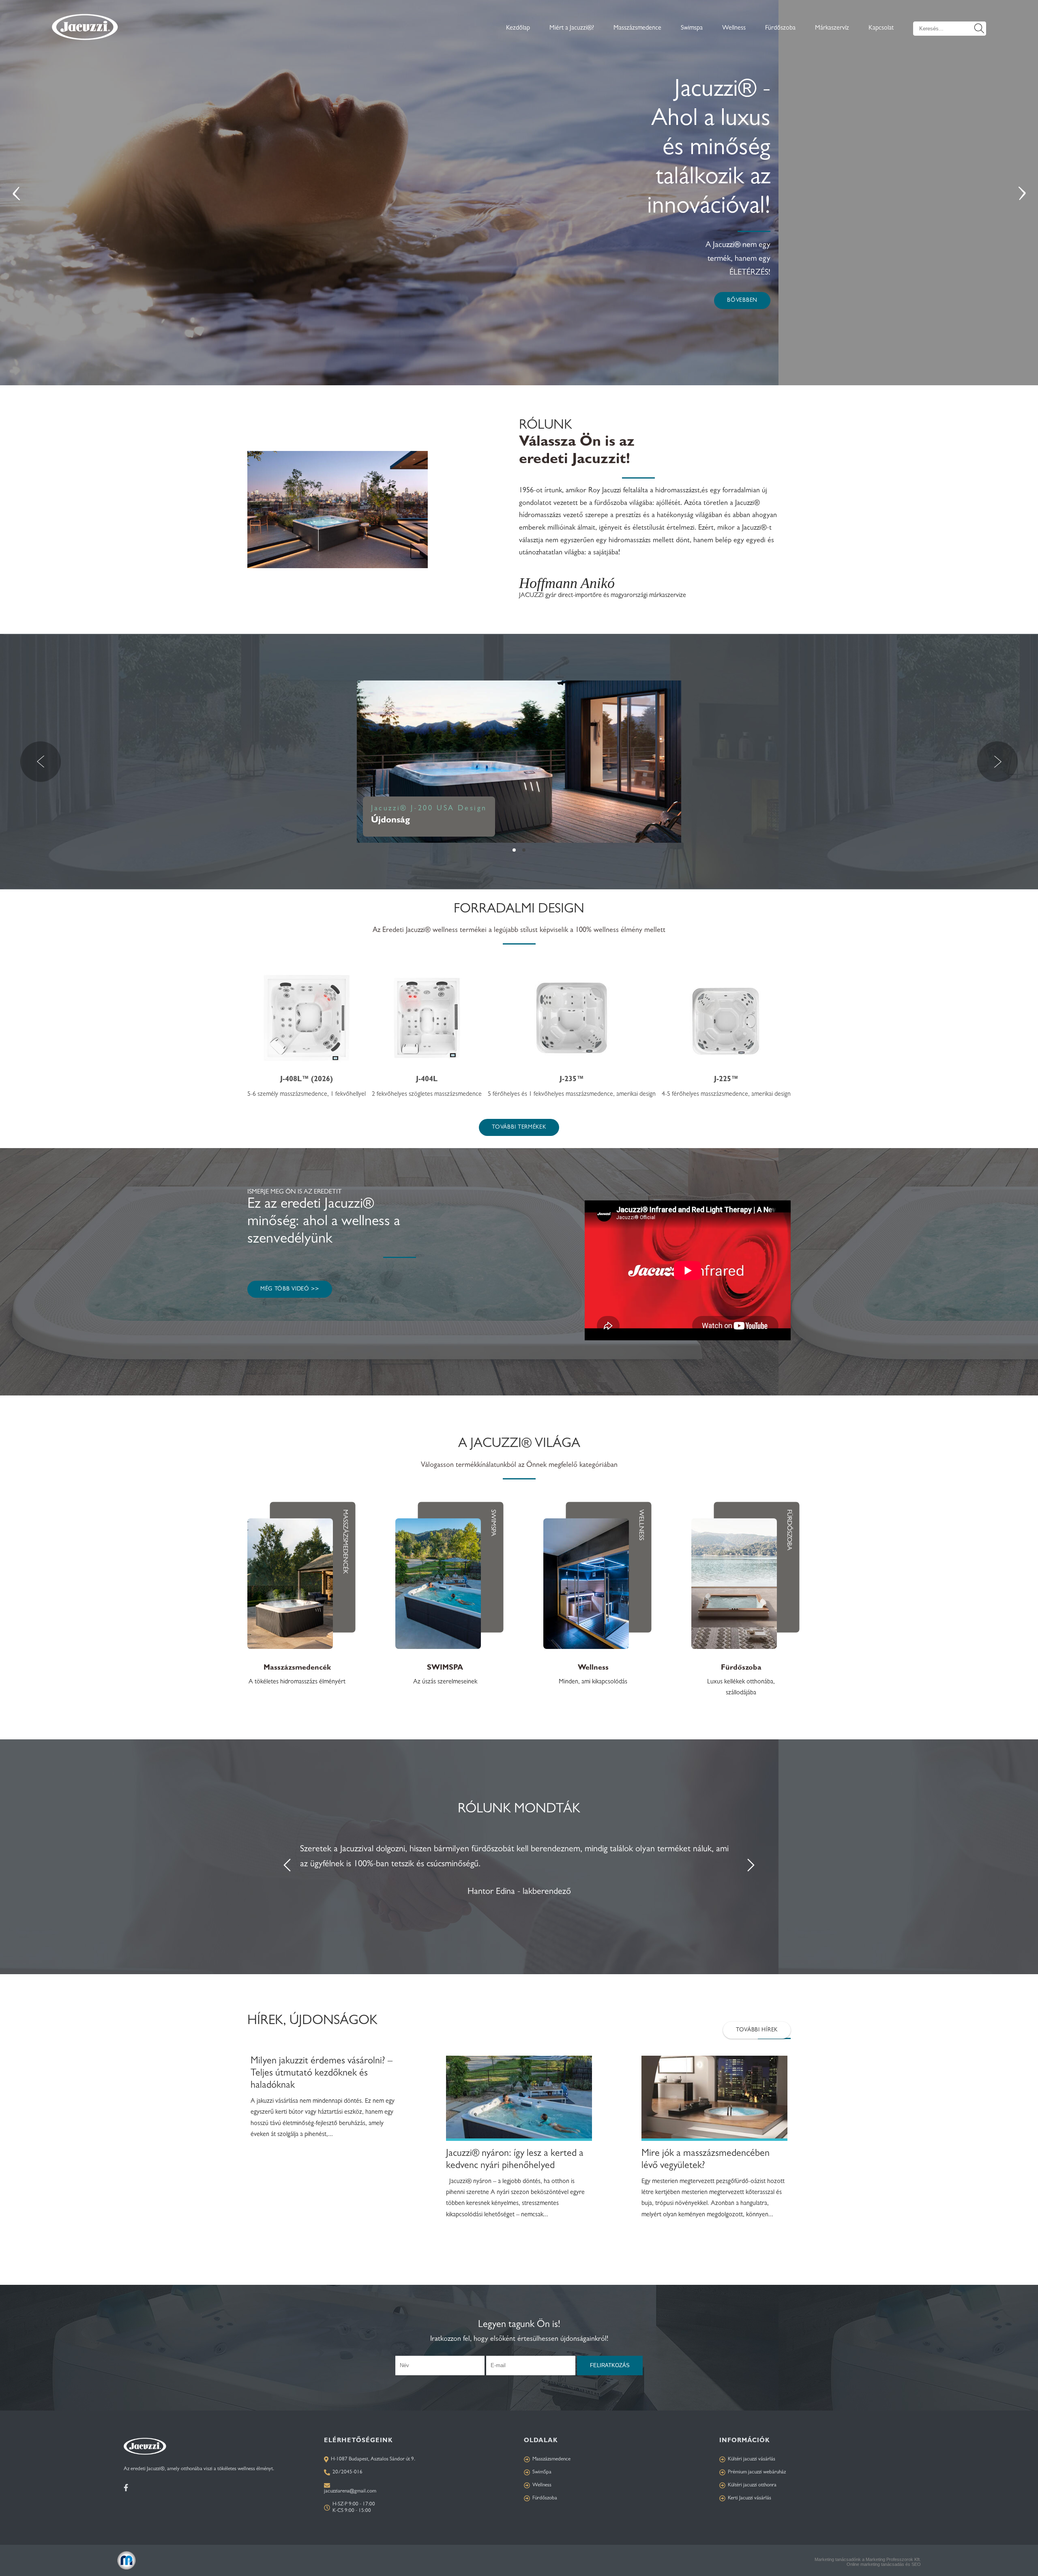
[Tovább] (519, 2102)
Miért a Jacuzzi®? (572, 28)
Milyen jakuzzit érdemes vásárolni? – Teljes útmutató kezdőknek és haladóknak (322, 2074)
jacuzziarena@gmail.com (350, 2491)
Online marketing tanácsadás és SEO (884, 2564)
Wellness (734, 28)
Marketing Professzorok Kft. (893, 2559)
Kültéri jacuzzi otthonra (752, 2485)
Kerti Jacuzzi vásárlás (750, 2498)
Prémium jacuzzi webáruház (757, 2472)
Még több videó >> (290, 1289)
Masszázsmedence (637, 28)
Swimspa (692, 28)
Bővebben (742, 301)
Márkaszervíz (832, 28)
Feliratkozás (610, 2365)
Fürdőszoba (780, 28)
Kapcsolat (881, 28)
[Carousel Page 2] (524, 850)
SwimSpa (542, 2472)
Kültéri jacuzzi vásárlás (752, 2459)
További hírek (757, 2030)
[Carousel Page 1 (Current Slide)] (514, 850)
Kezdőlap (518, 28)
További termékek (519, 1127)
